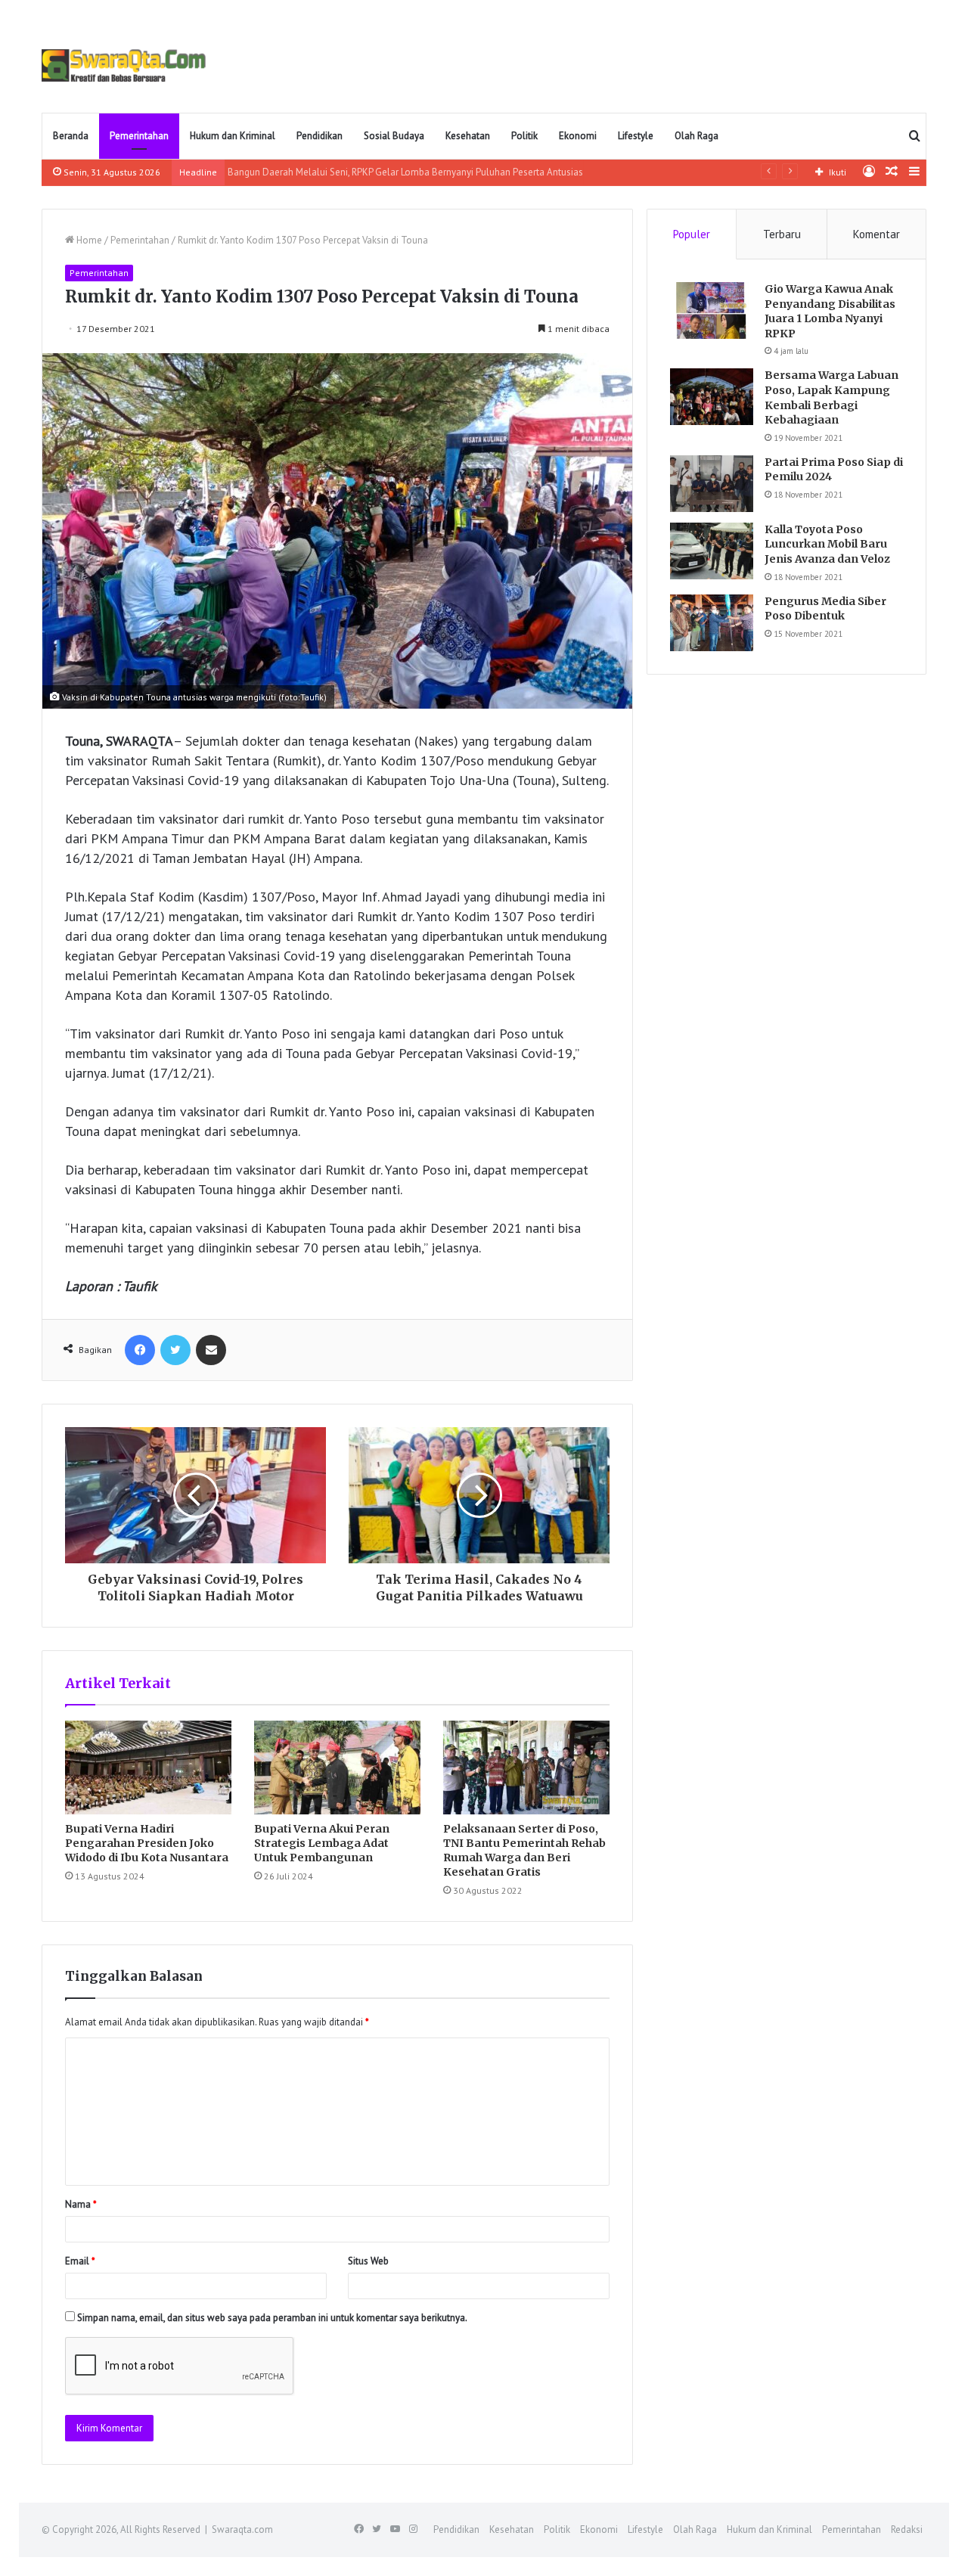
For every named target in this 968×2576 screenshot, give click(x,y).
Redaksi (907, 2529)
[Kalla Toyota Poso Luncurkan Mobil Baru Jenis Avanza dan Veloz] (712, 551)
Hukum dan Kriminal (233, 136)
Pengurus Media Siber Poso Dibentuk (825, 609)
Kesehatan (468, 136)
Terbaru (782, 234)
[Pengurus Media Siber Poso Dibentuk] (712, 623)
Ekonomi (578, 136)
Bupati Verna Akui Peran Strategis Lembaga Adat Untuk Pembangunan (322, 1843)
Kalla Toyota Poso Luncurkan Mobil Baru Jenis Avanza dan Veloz (827, 544)
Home (88, 240)
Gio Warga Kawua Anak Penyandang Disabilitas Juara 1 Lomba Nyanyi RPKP (830, 311)
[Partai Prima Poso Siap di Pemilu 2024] (712, 484)
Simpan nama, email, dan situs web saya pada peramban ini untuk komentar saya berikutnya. (272, 2318)
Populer (692, 234)
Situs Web (368, 2261)
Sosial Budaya (394, 136)
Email (80, 2261)
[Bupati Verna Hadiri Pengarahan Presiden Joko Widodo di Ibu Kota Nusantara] (148, 1768)
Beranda (71, 136)
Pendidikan (320, 136)
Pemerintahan (139, 136)
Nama (81, 2204)
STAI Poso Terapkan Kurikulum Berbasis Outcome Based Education (374, 172)
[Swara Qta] (124, 65)
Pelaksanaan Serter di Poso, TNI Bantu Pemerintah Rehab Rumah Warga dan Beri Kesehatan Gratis (524, 1850)
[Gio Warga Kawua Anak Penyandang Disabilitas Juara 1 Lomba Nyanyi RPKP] (712, 310)
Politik (524, 136)
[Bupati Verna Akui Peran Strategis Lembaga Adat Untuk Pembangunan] (337, 1768)
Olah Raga (697, 136)
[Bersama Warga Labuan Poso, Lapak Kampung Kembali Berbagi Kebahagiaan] (712, 397)
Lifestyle (636, 136)
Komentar (876, 234)
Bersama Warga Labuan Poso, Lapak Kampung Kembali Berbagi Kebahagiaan (831, 397)
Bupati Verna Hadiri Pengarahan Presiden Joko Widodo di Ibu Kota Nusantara (147, 1843)
